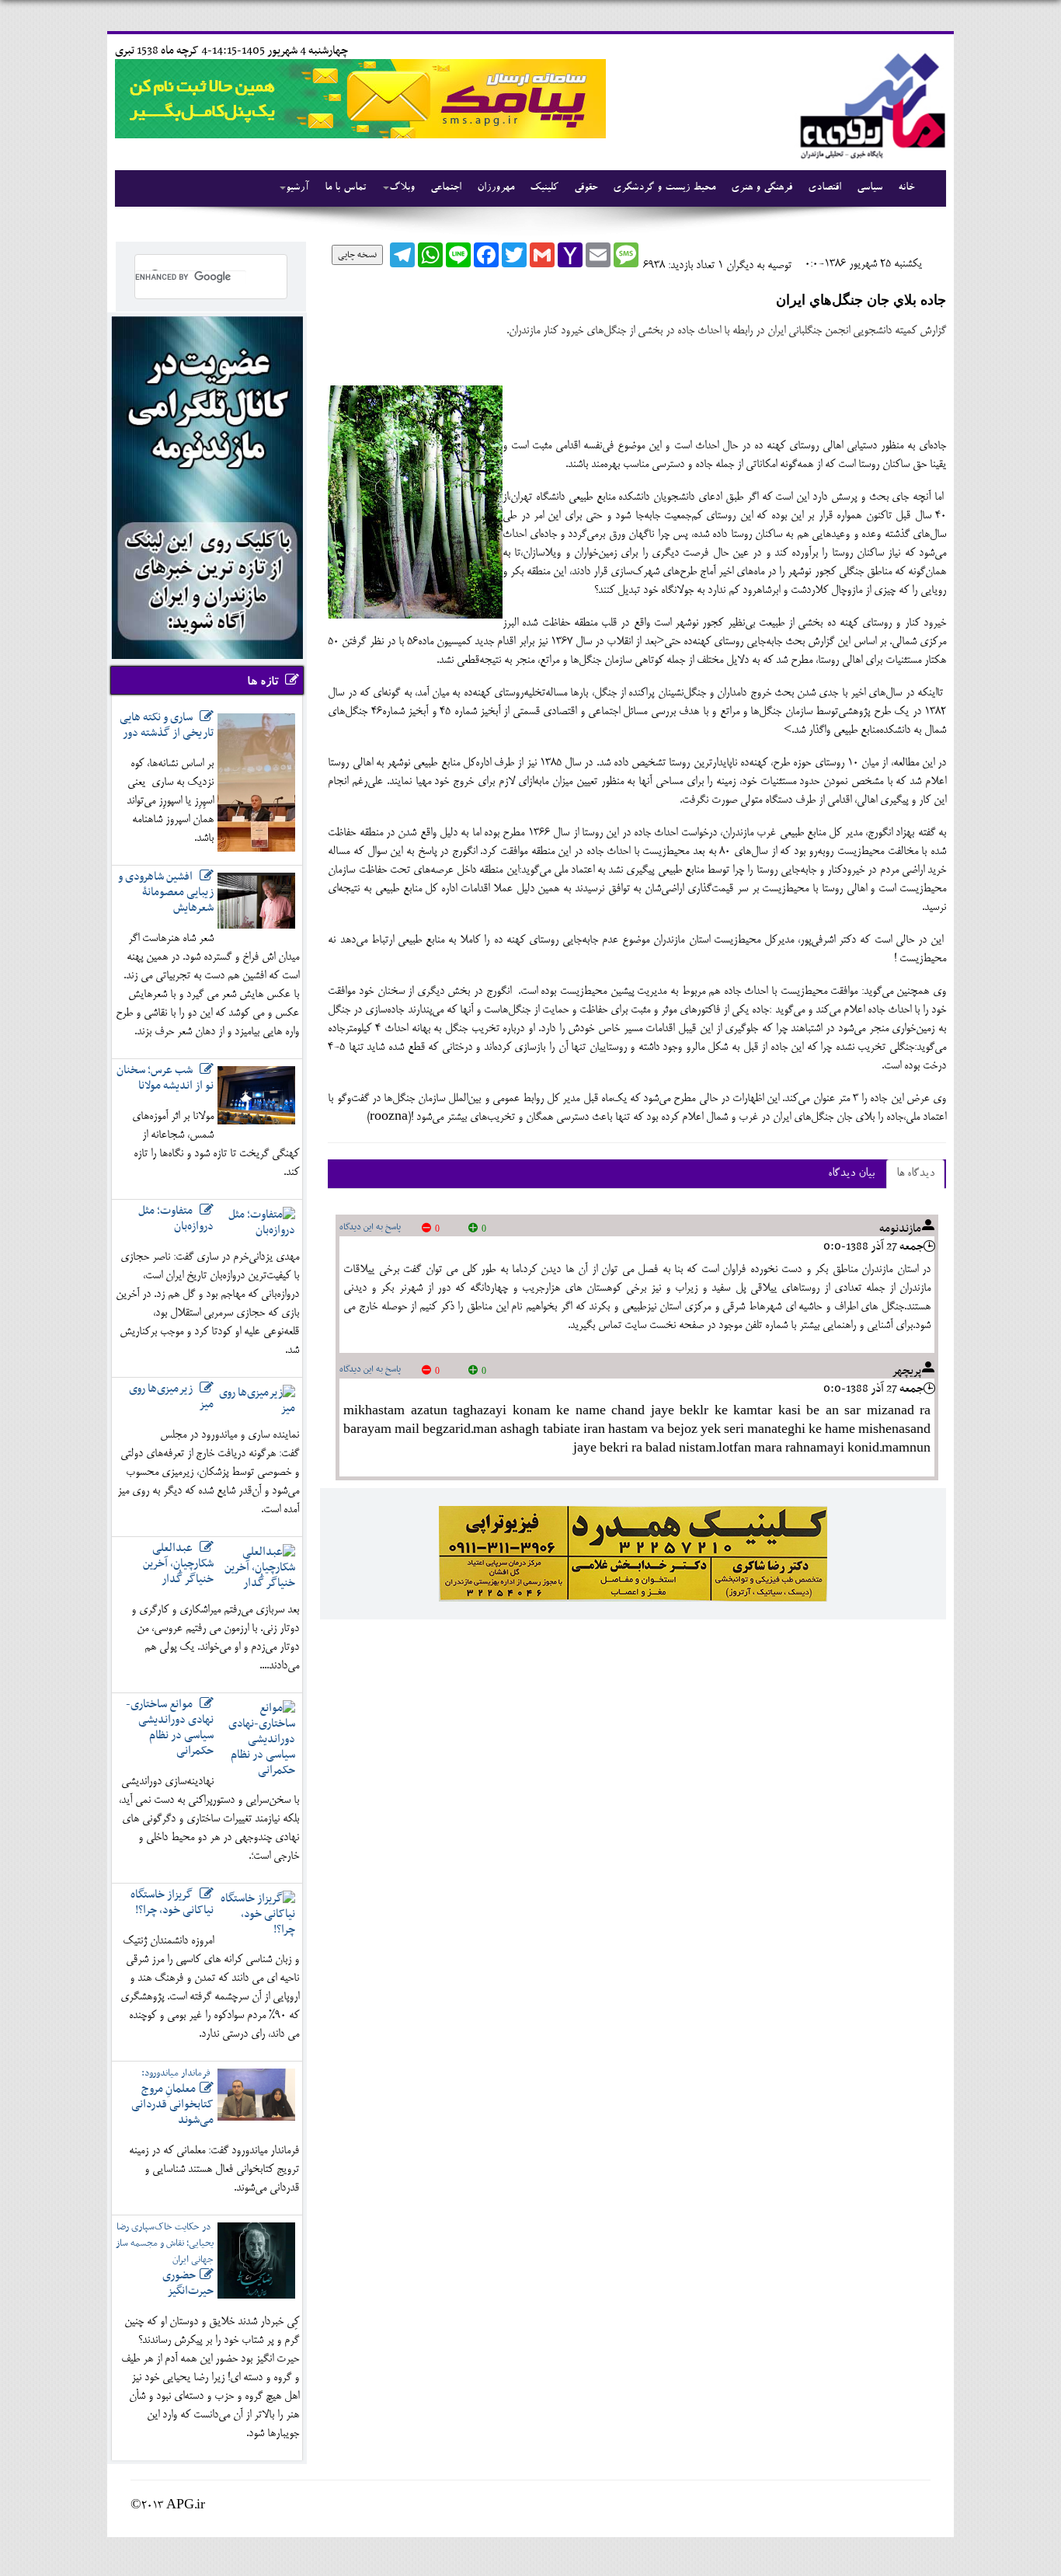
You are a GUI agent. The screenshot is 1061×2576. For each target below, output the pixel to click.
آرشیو (297, 188)
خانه (906, 188)
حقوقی (586, 188)
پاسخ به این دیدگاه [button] (370, 1227)
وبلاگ (402, 188)
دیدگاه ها (915, 1174)
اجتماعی (446, 188)
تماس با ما (345, 188)
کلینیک (544, 188)
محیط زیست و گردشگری (664, 188)
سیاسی (870, 188)
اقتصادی (824, 188)
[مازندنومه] (870, 104)
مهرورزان (496, 188)
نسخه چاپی (357, 255)
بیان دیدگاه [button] (851, 1174)
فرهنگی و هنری (762, 188)
